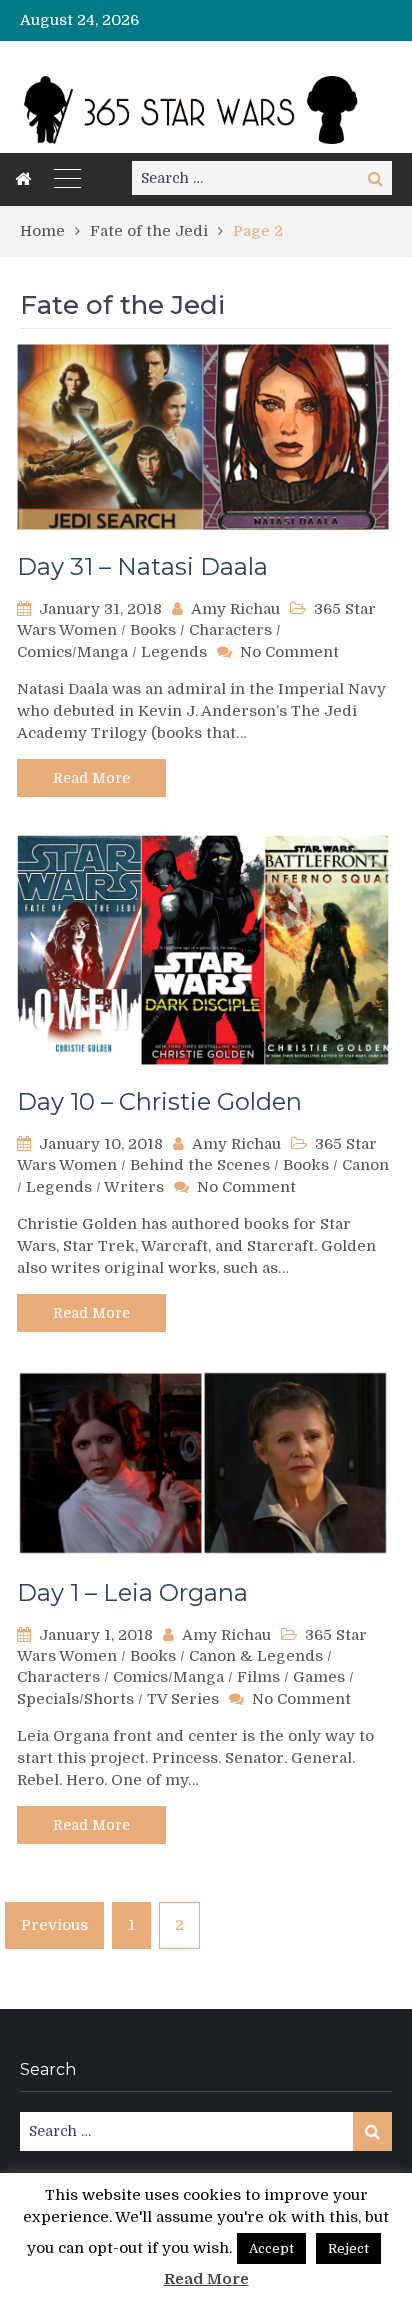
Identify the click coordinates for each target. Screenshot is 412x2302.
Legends (174, 652)
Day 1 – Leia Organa (132, 1592)
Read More (91, 778)
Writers (134, 1187)
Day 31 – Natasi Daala (142, 566)
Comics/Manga (72, 652)
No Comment (289, 652)
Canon (365, 1165)
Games (319, 1677)
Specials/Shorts (75, 1699)
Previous (54, 1925)
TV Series (183, 1699)
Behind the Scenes (200, 1165)
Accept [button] (271, 2248)
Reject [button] (348, 2248)
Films (258, 1677)
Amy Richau (235, 609)
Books (153, 630)
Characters (230, 630)
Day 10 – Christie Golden (159, 1101)
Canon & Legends (256, 1656)
